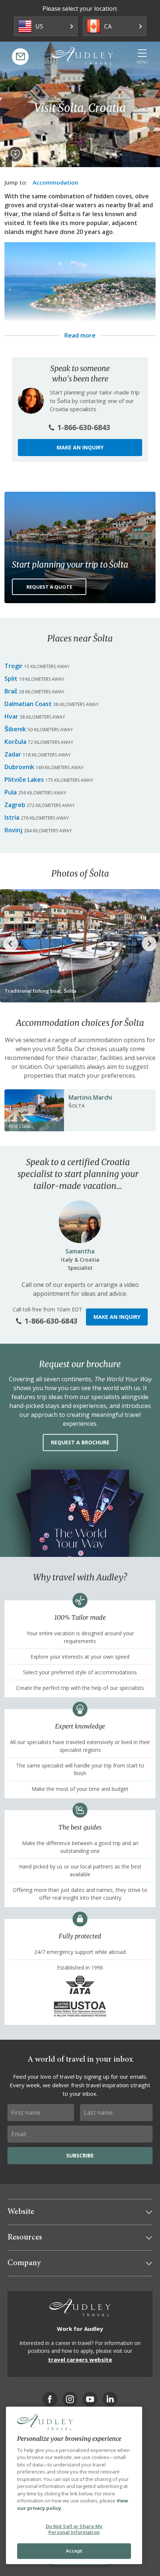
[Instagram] (70, 2399)
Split (11, 679)
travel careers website (80, 2359)
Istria (12, 817)
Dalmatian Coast (28, 704)
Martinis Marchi (90, 1097)
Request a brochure (80, 1442)
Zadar (13, 754)
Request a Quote (49, 587)
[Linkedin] (110, 2399)
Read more (80, 335)
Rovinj (13, 830)
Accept (74, 2551)
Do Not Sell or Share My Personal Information (74, 2529)
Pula (11, 792)
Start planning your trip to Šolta (70, 565)
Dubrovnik (19, 767)
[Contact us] (20, 57)
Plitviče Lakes (24, 780)
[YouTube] (90, 2399)
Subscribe (80, 2155)
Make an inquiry (80, 447)
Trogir (14, 666)
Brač (134, 205)
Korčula (15, 742)
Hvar (11, 214)
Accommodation (55, 182)
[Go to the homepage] (83, 56)
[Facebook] (50, 2399)
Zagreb (15, 805)
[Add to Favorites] (15, 154)
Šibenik (15, 729)
